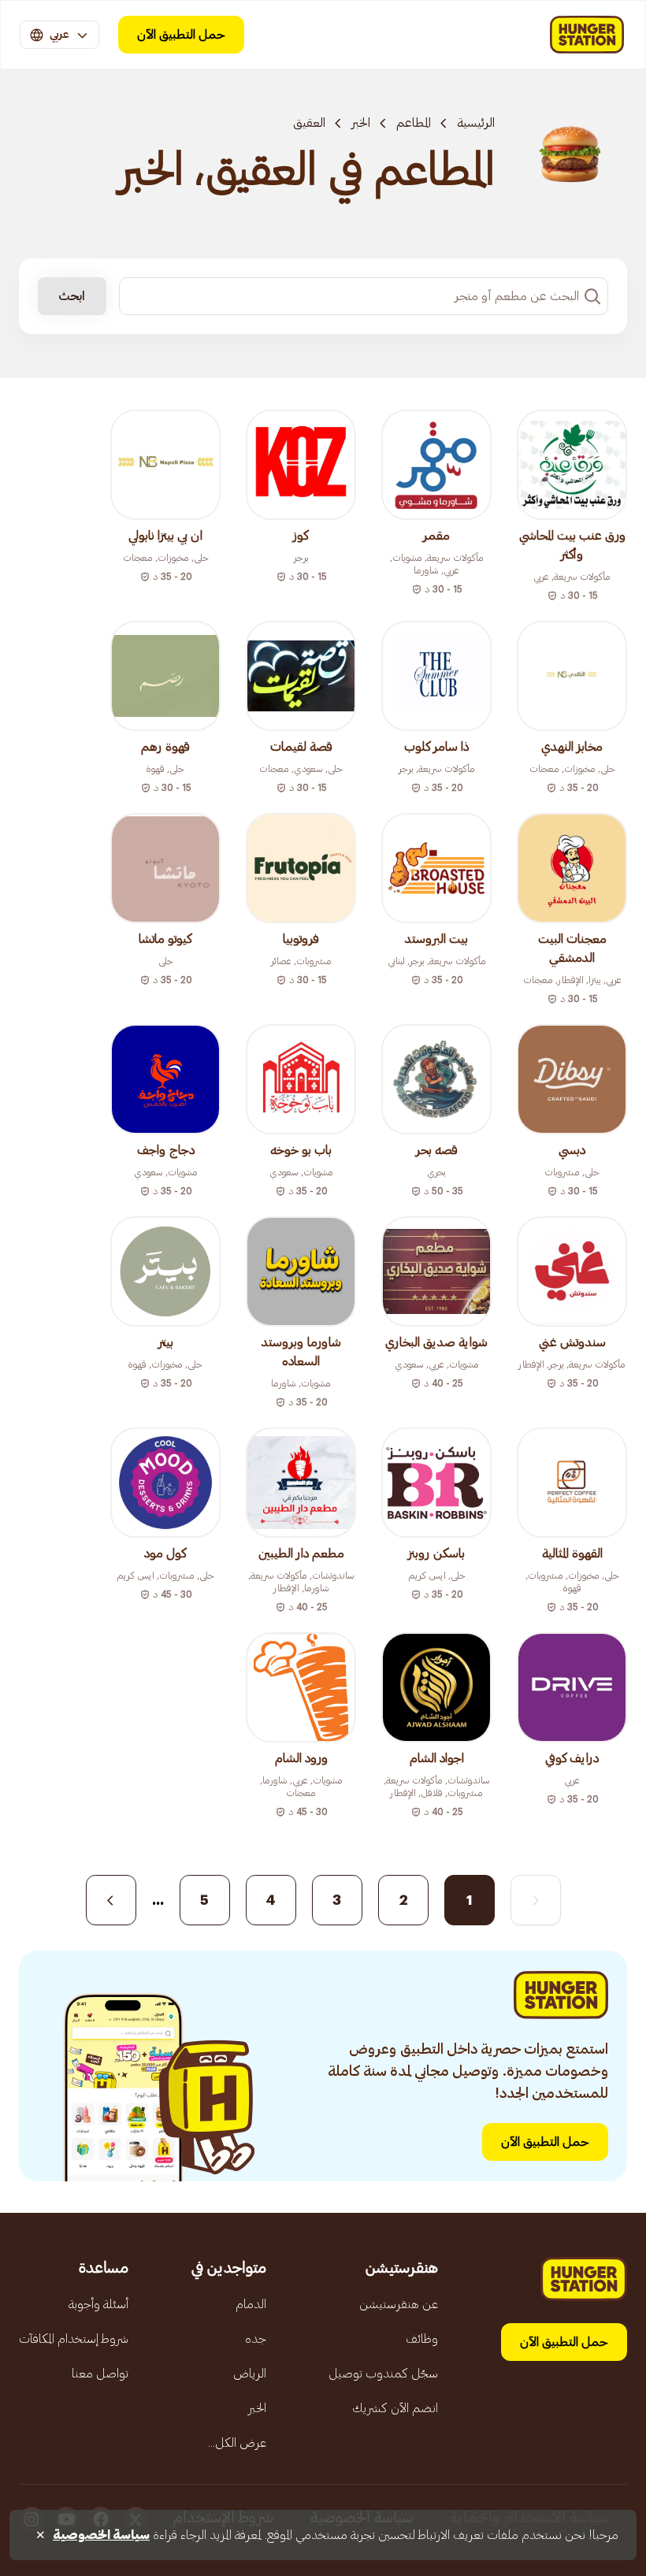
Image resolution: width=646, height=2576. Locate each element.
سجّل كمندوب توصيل (383, 2374)
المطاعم (414, 123)
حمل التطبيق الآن (181, 35)
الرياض (250, 2374)
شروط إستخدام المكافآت (74, 2339)
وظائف (422, 2339)
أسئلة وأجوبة (98, 2304)
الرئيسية (476, 123)
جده (256, 2339)
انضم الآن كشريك (395, 2408)
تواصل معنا (100, 2374)
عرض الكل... (237, 2443)
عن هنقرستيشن (399, 2304)
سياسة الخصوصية (101, 2535)
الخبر (361, 123)
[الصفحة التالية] (111, 1900)
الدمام (251, 2304)
